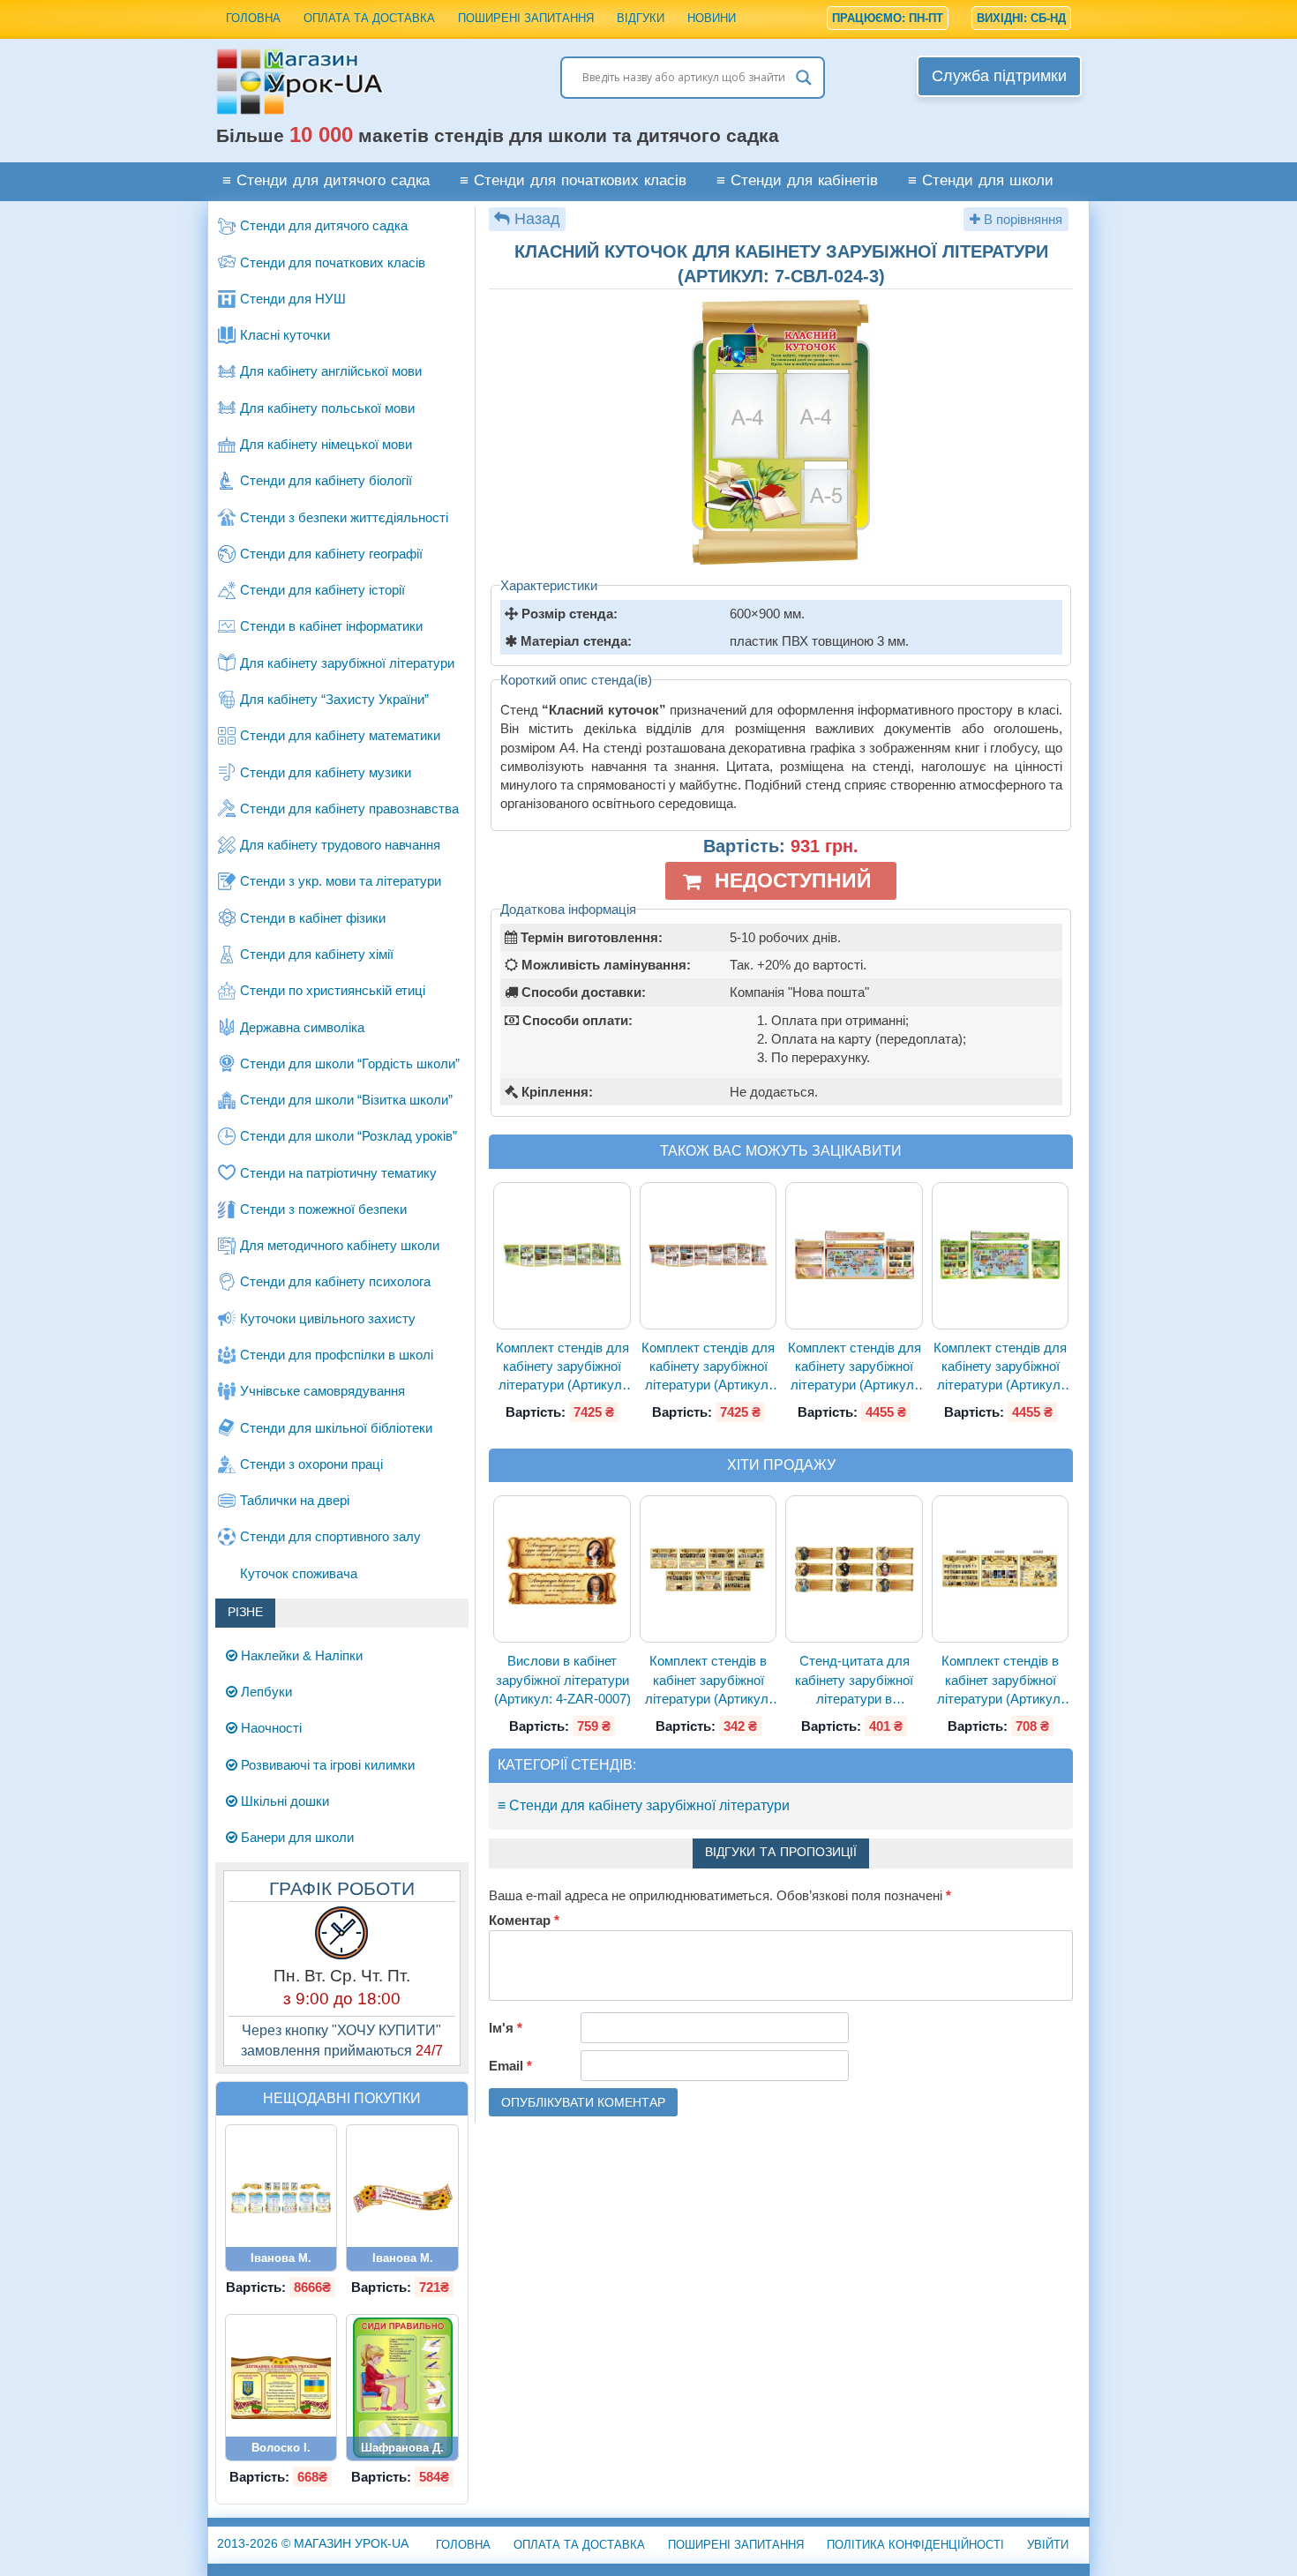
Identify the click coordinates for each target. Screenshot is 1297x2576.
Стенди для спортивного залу (330, 1536)
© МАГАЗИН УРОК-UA (313, 2543)
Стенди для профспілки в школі (337, 1355)
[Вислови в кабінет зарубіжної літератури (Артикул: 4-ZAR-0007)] (562, 1569)
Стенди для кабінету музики (326, 772)
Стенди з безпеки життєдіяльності (344, 517)
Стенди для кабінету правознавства (349, 809)
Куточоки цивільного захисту (328, 1318)
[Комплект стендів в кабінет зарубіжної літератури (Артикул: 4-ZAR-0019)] (1001, 1569)
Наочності (270, 1728)
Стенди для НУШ (293, 299)
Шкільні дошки (283, 1801)
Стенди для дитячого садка (324, 225)
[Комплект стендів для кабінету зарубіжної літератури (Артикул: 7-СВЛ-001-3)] (562, 1255)
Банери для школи (296, 1837)
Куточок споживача (299, 1573)
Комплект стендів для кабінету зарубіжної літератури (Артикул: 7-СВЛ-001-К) (708, 1367)
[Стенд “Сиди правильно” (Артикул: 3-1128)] (402, 2387)
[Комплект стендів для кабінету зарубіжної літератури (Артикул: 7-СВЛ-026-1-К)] (854, 1255)
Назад (537, 219)
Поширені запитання (526, 18)
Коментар (524, 1920)
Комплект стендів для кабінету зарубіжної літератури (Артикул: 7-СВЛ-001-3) (562, 1367)
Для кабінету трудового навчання (340, 845)
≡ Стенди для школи (981, 181)
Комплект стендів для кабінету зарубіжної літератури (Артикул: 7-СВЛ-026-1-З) (1000, 1367)
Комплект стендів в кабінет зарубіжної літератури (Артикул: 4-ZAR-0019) (1001, 1681)
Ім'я (506, 2028)
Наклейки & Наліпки (300, 1655)
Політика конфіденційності (915, 2545)
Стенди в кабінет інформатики (331, 626)
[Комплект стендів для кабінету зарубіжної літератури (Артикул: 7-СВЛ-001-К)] (708, 1255)
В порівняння (1021, 219)
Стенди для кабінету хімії (317, 954)
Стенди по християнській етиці (333, 990)
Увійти (1048, 2545)
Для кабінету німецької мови (326, 444)
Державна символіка (302, 1027)
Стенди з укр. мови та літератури (341, 881)
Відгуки (641, 18)
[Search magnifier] (804, 78)
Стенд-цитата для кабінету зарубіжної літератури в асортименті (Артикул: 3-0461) (855, 1681)
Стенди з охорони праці (311, 1464)
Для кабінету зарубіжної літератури (347, 663)
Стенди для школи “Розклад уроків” (349, 1136)
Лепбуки (265, 1692)
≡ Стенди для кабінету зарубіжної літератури (644, 1805)
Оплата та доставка (369, 18)
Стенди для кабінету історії (322, 590)
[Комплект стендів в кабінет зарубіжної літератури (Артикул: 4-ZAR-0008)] (708, 1569)
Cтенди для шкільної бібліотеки (336, 1428)
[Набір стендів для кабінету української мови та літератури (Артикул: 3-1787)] (281, 2198)
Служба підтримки (999, 76)
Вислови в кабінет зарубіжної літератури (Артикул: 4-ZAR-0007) (562, 1680)
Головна (253, 18)
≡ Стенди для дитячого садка (326, 181)
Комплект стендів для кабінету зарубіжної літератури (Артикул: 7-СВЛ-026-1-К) (855, 1367)
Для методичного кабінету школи (340, 1245)
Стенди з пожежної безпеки (323, 1209)
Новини (712, 18)
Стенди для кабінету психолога (335, 1281)
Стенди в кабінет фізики (313, 918)
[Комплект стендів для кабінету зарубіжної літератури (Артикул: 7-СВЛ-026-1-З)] (1001, 1255)
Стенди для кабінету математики (340, 735)
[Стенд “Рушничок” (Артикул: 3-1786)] (402, 2198)
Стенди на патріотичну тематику (338, 1173)
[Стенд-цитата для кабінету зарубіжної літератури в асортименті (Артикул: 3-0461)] (854, 1570)
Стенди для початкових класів (333, 262)
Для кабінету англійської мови (331, 371)
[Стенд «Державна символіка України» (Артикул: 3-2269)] (281, 2387)
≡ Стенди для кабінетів (797, 181)
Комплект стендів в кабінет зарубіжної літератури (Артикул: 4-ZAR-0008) (708, 1681)
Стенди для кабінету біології (326, 480)
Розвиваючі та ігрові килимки (326, 1765)
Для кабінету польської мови (327, 408)
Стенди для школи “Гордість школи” (350, 1063)
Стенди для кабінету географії (331, 554)
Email (510, 2066)
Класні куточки (285, 335)
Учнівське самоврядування (322, 1391)
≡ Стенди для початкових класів (573, 181)
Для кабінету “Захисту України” (334, 699)
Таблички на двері (295, 1500)
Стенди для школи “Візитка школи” (346, 1100)
